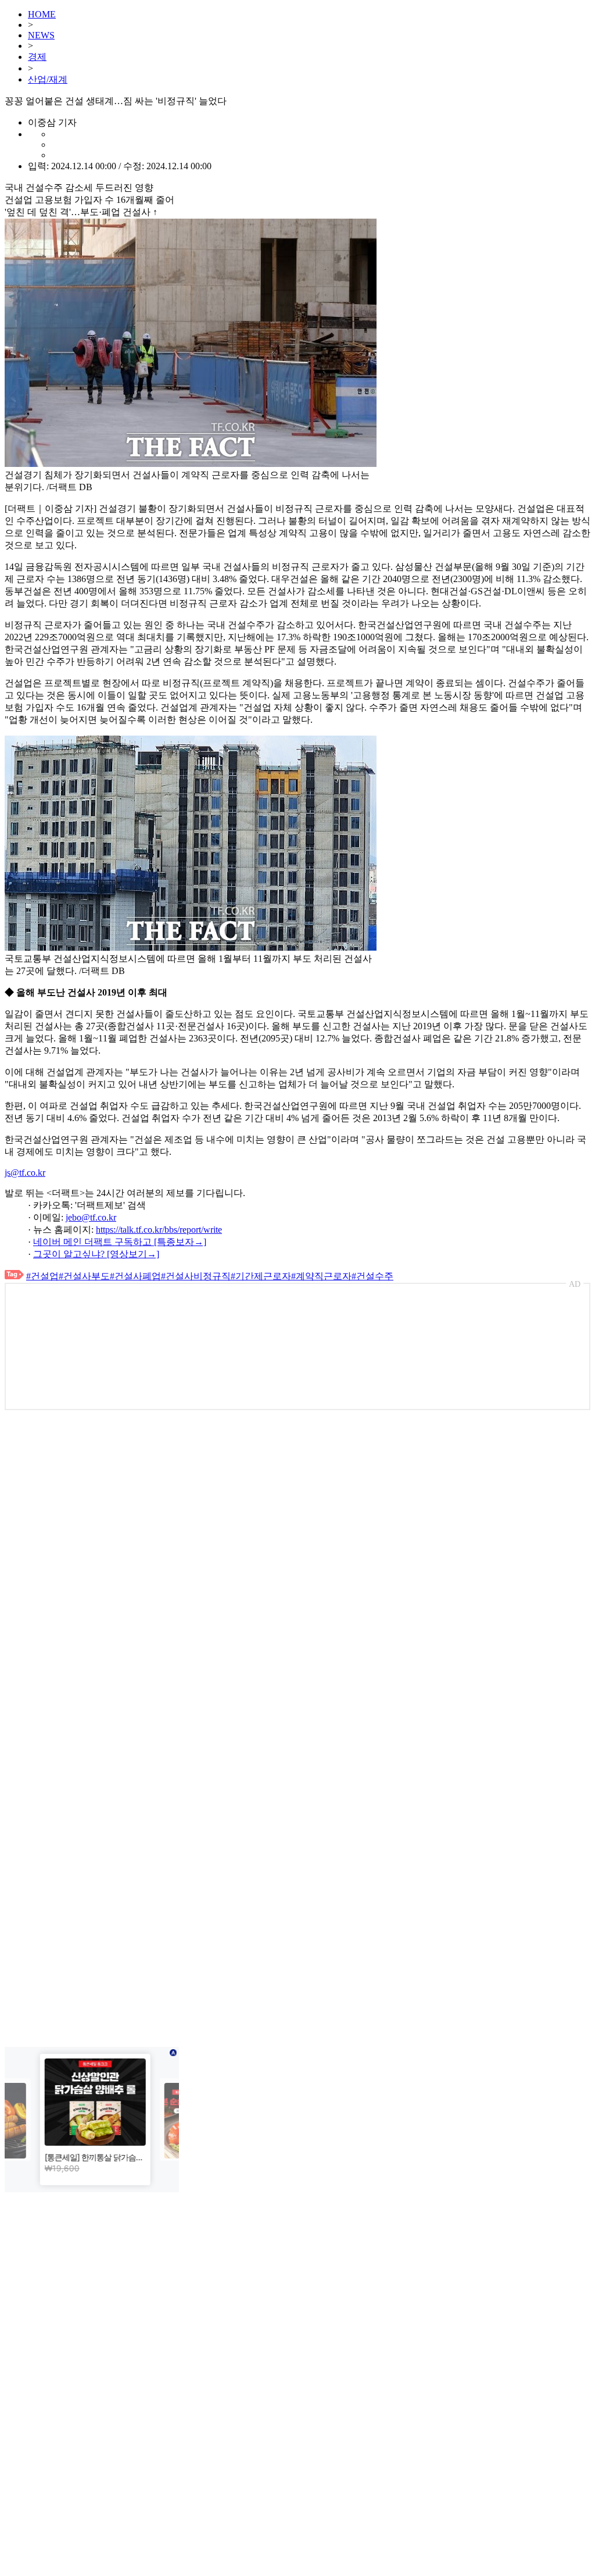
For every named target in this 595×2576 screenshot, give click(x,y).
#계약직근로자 (321, 1276)
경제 (37, 57)
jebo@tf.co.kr (91, 1217)
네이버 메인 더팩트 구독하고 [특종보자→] (120, 1242)
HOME (42, 14)
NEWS (41, 35)
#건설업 (42, 1276)
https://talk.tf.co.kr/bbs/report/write (159, 1230)
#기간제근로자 (261, 1276)
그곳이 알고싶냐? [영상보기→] (96, 1254)
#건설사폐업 (135, 1276)
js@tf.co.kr (25, 1173)
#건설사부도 (84, 1276)
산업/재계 (48, 79)
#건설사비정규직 (196, 1276)
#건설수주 (372, 1276)
